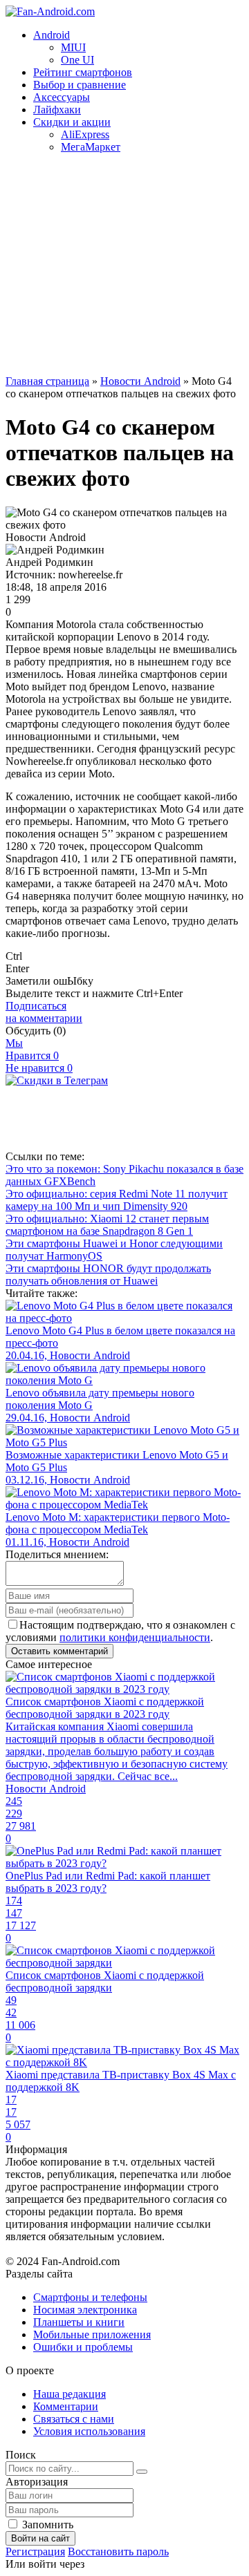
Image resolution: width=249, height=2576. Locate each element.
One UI (77, 60)
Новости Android (140, 381)
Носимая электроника (85, 2310)
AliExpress (85, 134)
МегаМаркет (91, 147)
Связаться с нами (74, 2419)
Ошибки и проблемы (83, 2347)
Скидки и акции (72, 122)
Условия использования (89, 2431)
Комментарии (66, 2406)
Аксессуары (62, 97)
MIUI (73, 47)
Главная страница (47, 381)
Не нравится (39, 1068)
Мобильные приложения (92, 2334)
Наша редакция (70, 2394)
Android (52, 35)
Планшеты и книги (79, 2322)
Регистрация (35, 2551)
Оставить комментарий (59, 1651)
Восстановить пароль (118, 2551)
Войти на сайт (40, 2538)
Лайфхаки (57, 110)
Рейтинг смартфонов (83, 72)
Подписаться (44, 1012)
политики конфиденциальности (135, 1637)
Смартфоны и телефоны (90, 2297)
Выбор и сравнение (80, 85)
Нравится (32, 1055)
